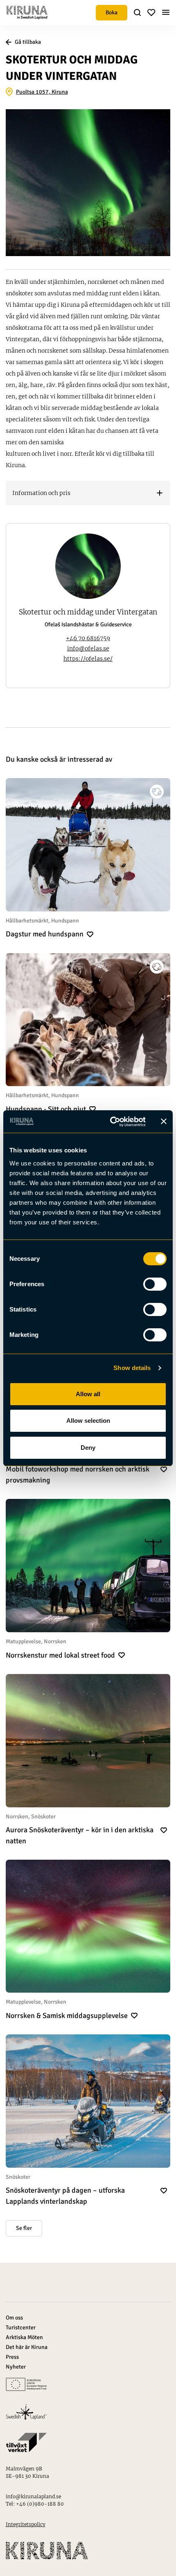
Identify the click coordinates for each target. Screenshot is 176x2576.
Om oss (14, 2318)
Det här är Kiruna (27, 2347)
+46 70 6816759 (88, 638)
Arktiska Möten (24, 2337)
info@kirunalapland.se (33, 2496)
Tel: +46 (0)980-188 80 (35, 2504)
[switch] (155, 1284)
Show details (132, 1368)
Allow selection (88, 1421)
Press (12, 2357)
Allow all (88, 1394)
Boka (112, 12)
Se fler (24, 2228)
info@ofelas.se (88, 648)
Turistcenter (21, 2327)
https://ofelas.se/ (88, 659)
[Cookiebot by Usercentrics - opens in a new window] (111, 1122)
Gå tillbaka (28, 42)
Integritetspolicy (26, 2524)
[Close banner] (164, 1121)
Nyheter (16, 2367)
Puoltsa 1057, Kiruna (42, 92)
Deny (88, 1448)
